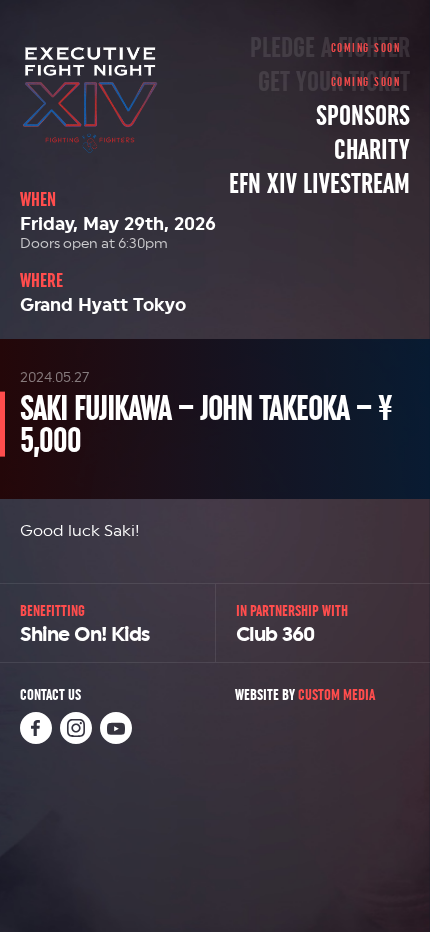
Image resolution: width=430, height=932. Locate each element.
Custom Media (336, 694)
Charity (372, 150)
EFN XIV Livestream (319, 184)
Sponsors (363, 116)
